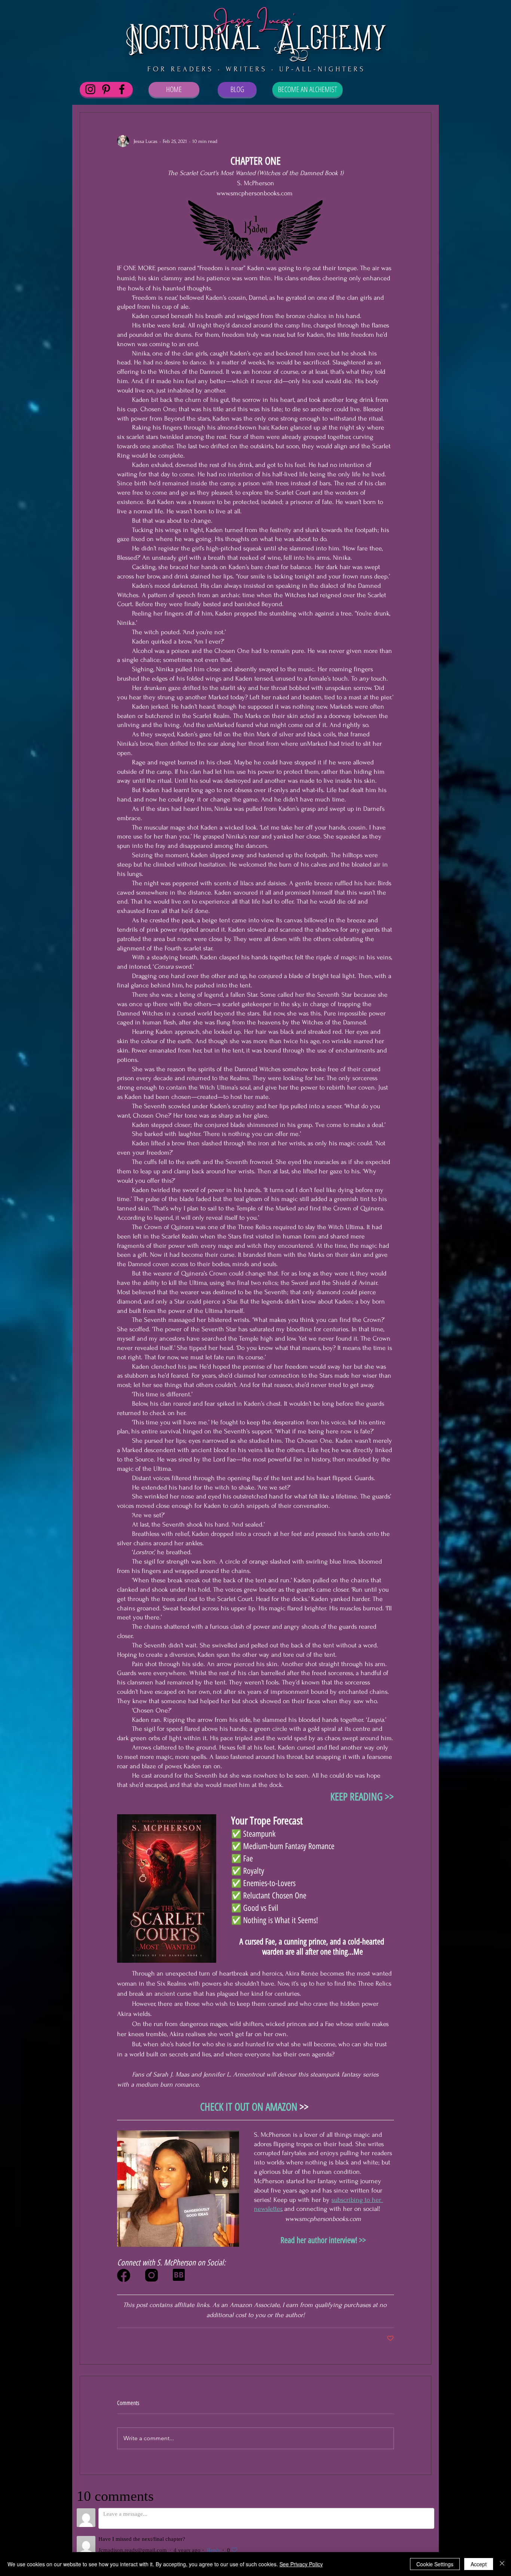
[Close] (502, 2564)
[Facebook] (122, 89)
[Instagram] (90, 89)
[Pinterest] (106, 89)
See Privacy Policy (301, 2564)
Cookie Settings (435, 2564)
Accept (479, 2564)
